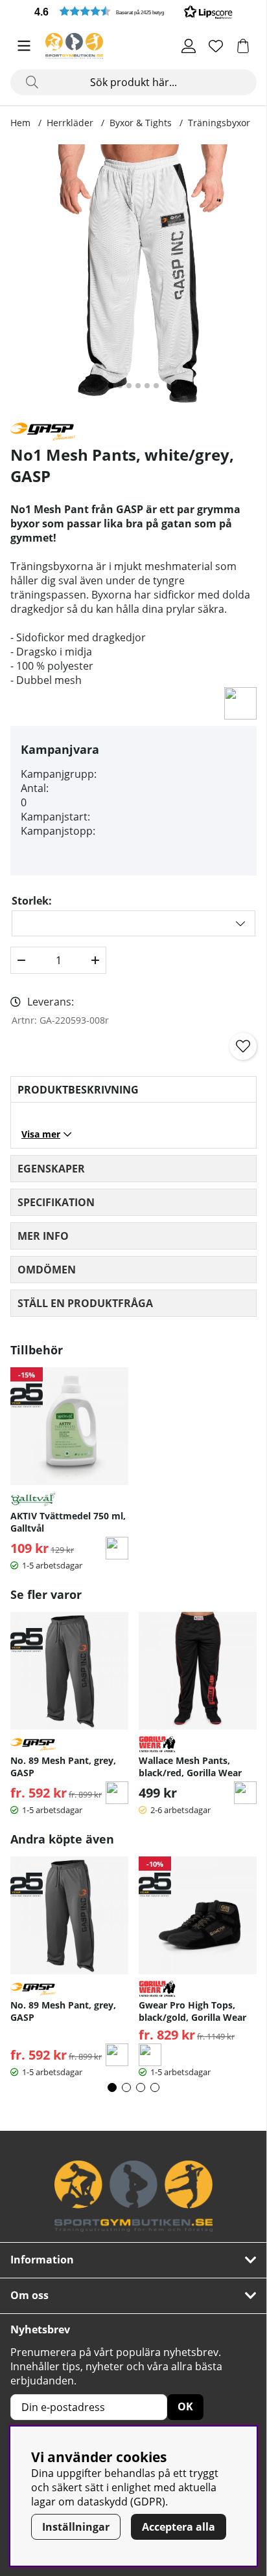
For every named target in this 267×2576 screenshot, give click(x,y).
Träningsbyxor (219, 123)
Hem (20, 123)
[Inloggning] (189, 46)
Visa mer (41, 1134)
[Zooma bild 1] (133, 278)
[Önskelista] (216, 46)
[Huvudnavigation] (24, 46)
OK (185, 2406)
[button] (133, 11)
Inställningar (76, 2527)
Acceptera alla (179, 2527)
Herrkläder (70, 123)
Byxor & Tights (141, 123)
